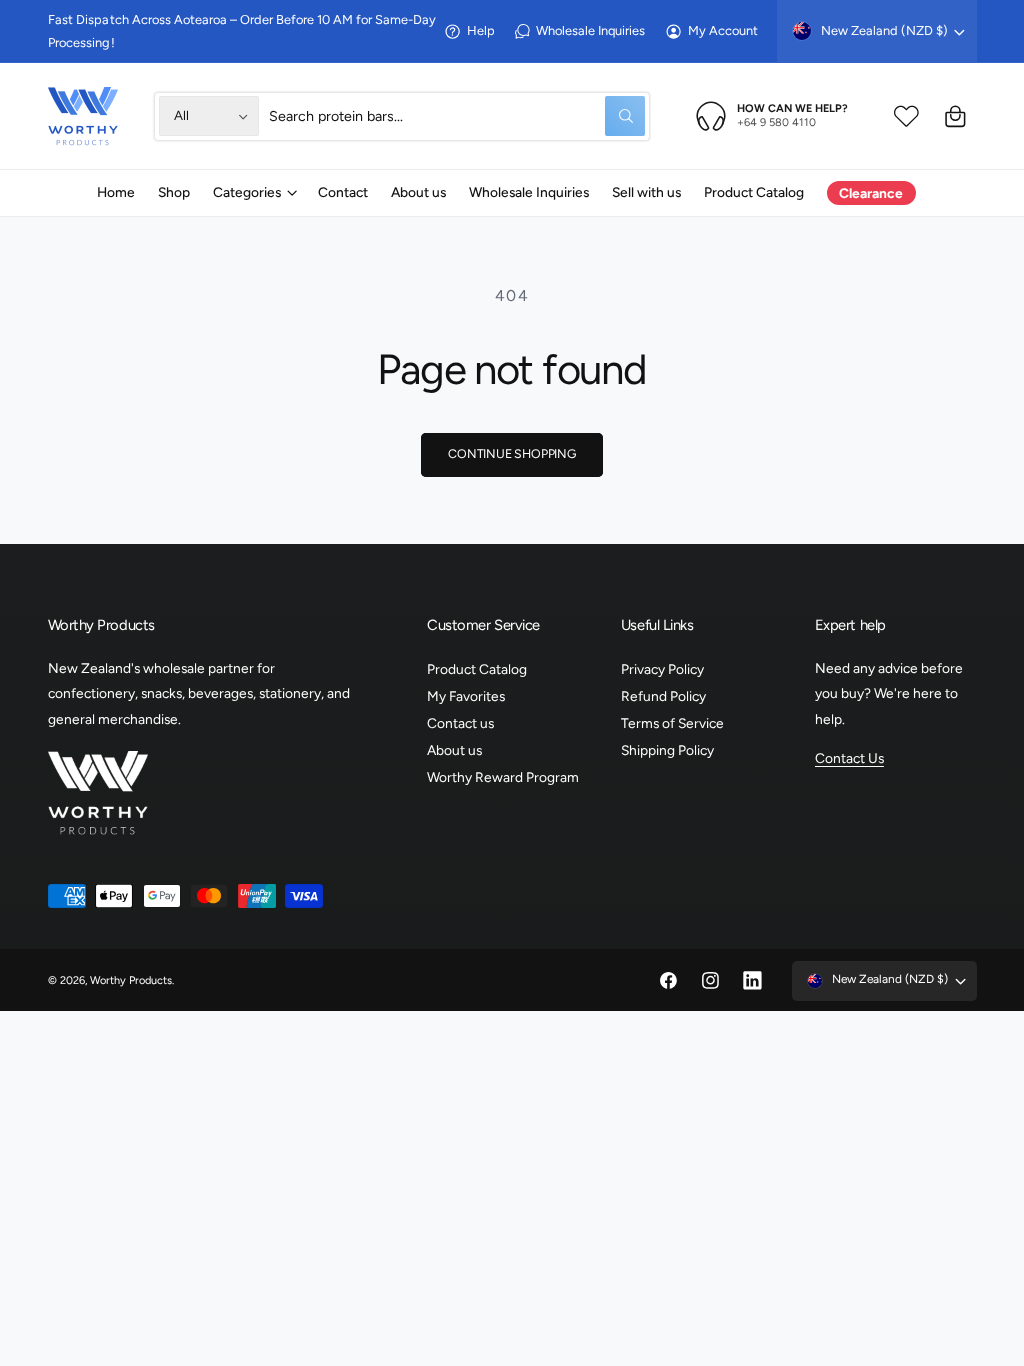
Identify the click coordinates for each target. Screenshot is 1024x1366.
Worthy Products (131, 980)
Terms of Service (672, 723)
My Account (723, 30)
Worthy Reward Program (503, 777)
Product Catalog (477, 669)
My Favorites (466, 696)
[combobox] (457, 116)
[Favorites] (906, 116)
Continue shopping (512, 453)
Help (481, 30)
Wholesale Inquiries (590, 30)
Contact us (460, 723)
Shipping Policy (667, 750)
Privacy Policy (662, 669)
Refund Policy (663, 696)
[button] (253, 192)
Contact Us (849, 758)
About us (454, 750)
